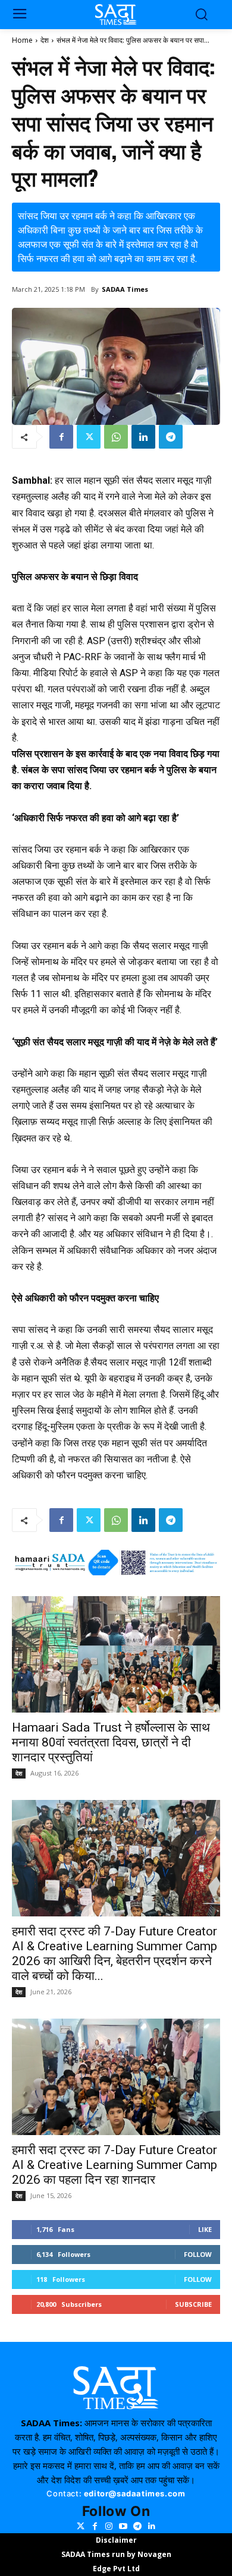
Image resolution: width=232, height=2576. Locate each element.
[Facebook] (61, 437)
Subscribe (193, 2304)
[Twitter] (89, 437)
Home (22, 40)
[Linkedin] (143, 437)
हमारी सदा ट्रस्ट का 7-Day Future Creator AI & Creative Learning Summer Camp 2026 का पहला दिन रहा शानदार (115, 2165)
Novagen (154, 2554)
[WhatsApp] (116, 437)
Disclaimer (116, 2540)
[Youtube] (123, 2526)
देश (45, 40)
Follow (198, 2254)
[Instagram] (109, 2526)
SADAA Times (125, 289)
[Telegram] (171, 437)
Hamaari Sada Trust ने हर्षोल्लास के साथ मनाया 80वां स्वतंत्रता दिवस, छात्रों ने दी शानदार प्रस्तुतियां (111, 1742)
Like (205, 2229)
